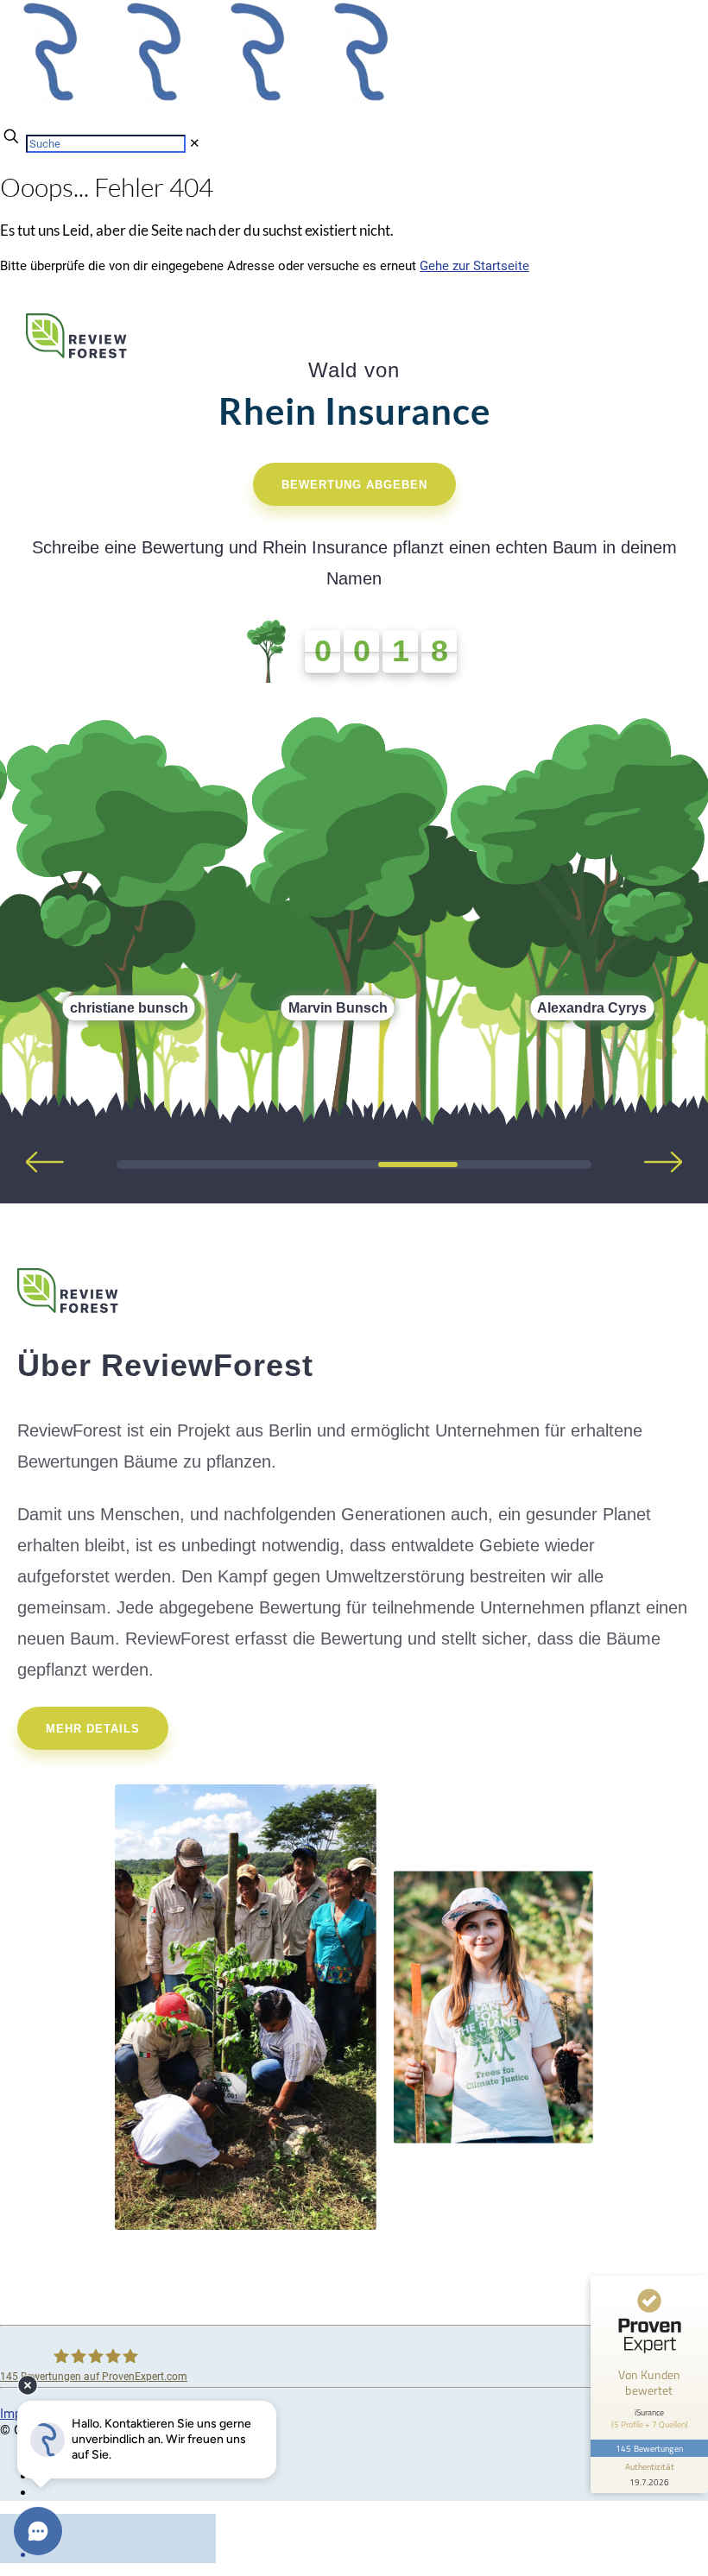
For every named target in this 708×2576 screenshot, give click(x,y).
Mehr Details (93, 1729)
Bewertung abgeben (354, 485)
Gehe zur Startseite (474, 266)
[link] (195, 143)
